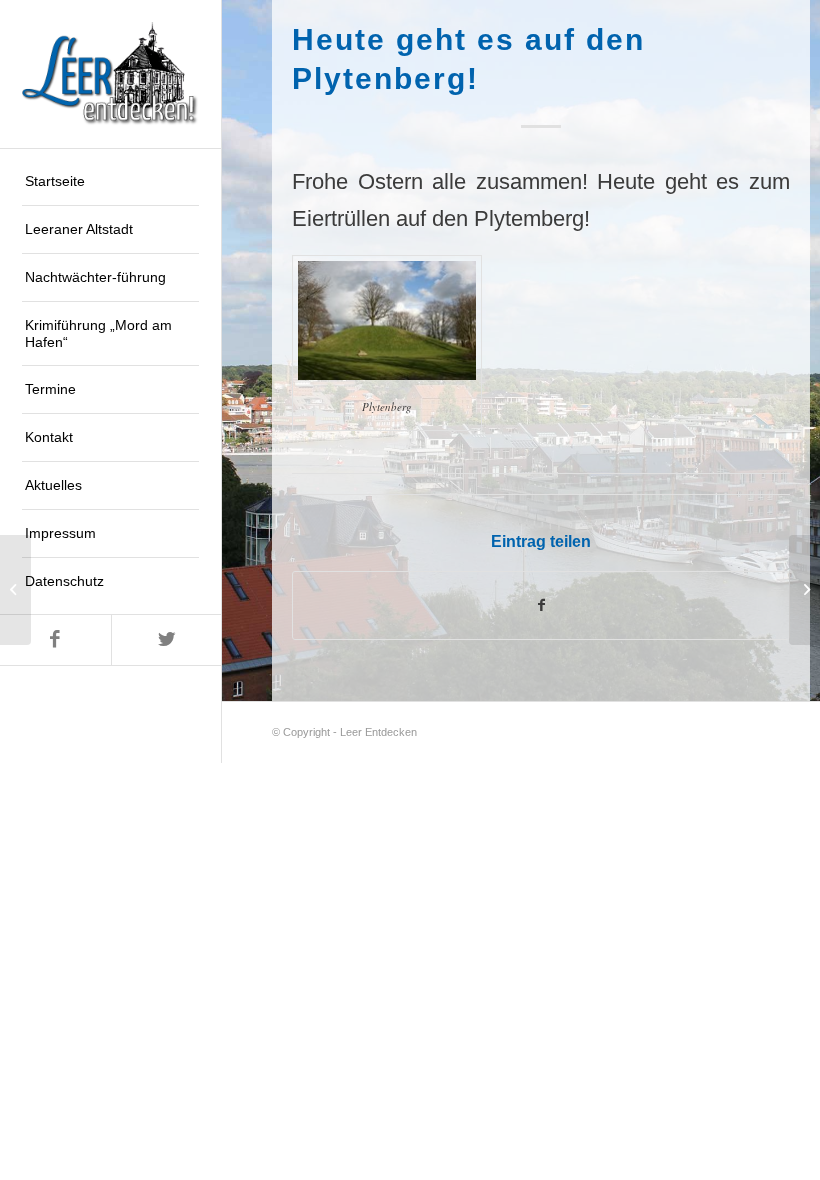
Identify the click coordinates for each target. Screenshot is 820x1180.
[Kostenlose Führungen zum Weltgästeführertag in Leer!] (15, 590)
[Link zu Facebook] (55, 640)
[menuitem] (110, 182)
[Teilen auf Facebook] (541, 605)
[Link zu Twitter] (166, 640)
